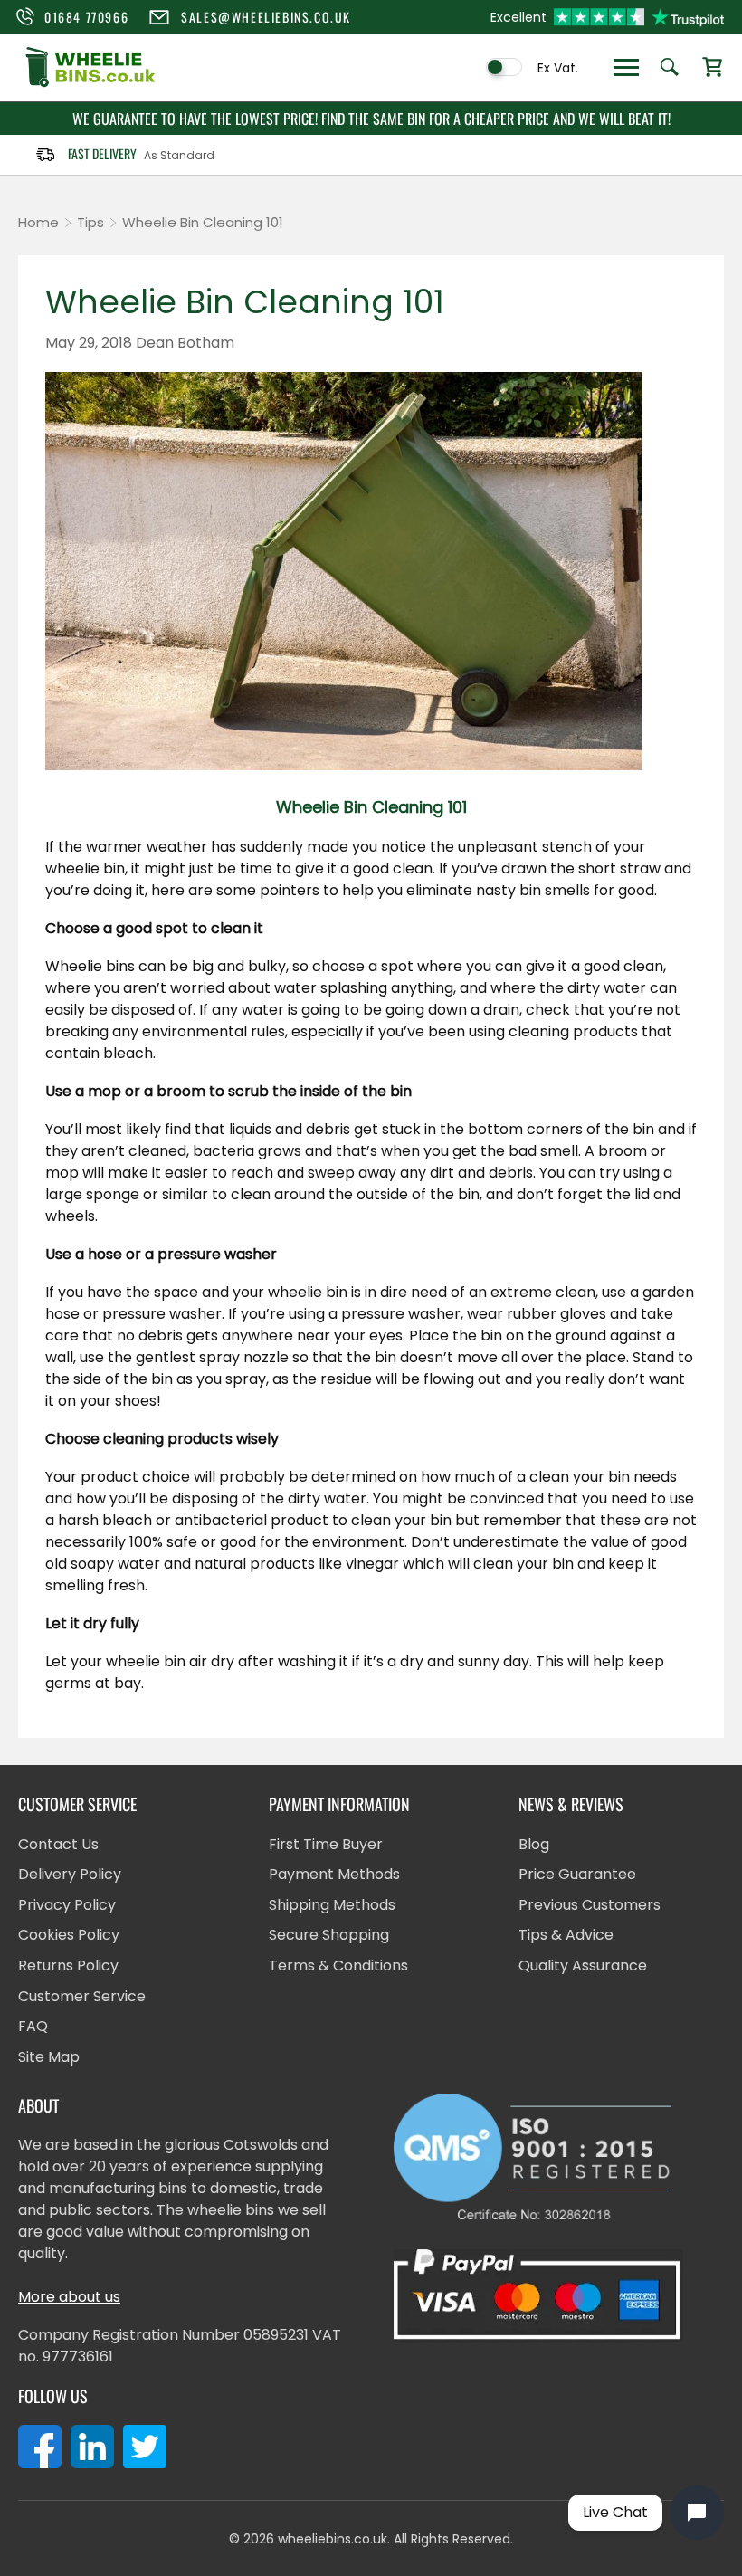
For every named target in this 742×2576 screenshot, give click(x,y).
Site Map (49, 2057)
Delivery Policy (70, 1874)
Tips (90, 222)
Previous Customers (590, 1905)
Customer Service (82, 1996)
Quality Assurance (583, 1965)
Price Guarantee (577, 1874)
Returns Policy (68, 1965)
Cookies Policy (69, 1935)
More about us (69, 2297)
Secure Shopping (329, 1935)
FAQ (33, 2026)
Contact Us (58, 1844)
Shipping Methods (332, 1905)
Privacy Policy (67, 1905)
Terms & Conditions (338, 1965)
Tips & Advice (566, 1935)
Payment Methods (334, 1874)
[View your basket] (712, 68)
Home (38, 222)
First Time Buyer (326, 1844)
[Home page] (90, 85)
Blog (534, 1844)
